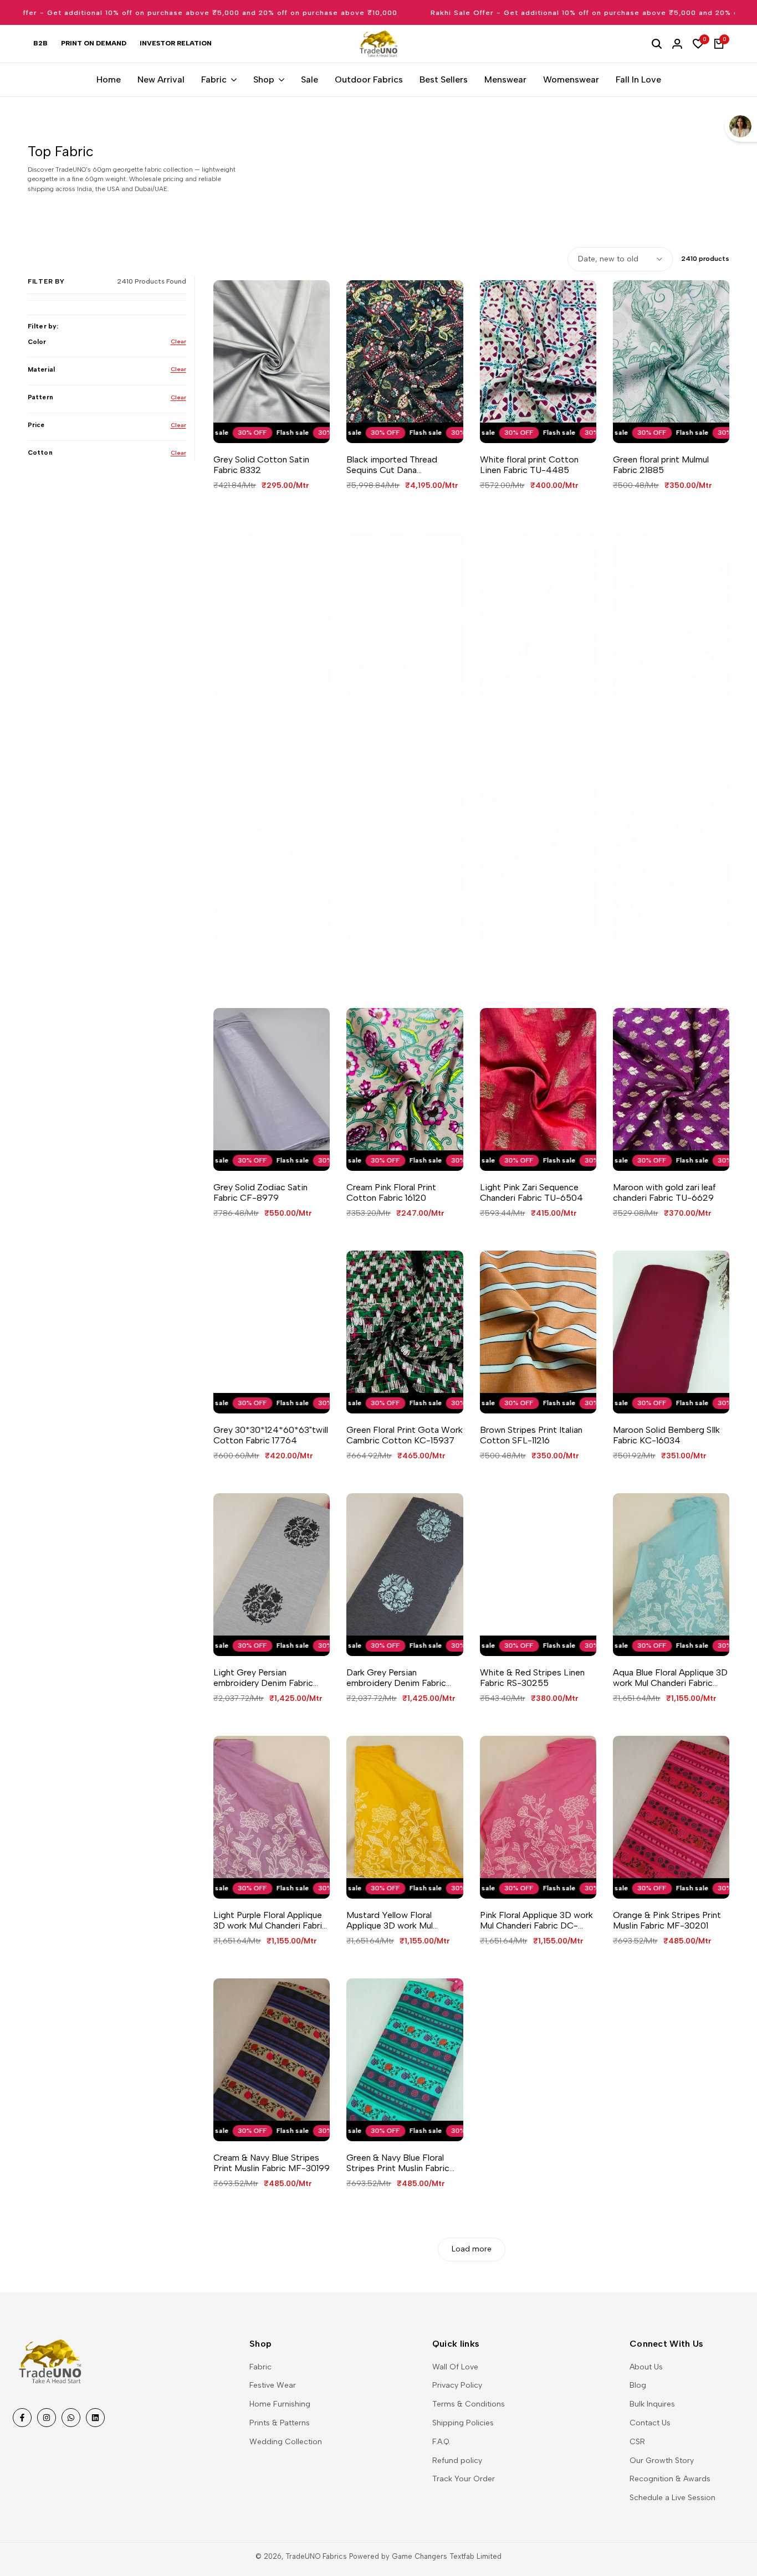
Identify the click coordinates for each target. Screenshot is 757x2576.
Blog (638, 2385)
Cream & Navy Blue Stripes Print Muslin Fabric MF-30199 (272, 2163)
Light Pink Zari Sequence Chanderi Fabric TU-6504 (531, 1192)
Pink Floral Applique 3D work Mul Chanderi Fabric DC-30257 (536, 1920)
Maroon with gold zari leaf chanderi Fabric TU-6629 (664, 1192)
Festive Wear (273, 2385)
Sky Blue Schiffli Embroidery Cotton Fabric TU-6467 (402, 961)
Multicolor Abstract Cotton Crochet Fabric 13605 (535, 718)
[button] (260, 424)
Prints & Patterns (280, 2423)
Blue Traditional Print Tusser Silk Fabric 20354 (269, 961)
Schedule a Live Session (672, 2498)
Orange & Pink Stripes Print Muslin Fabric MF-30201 (667, 1920)
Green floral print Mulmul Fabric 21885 (661, 465)
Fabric (260, 2367)
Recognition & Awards (670, 2479)
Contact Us (650, 2423)
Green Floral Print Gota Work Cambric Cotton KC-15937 (405, 1435)
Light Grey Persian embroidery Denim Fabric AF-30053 (263, 1678)
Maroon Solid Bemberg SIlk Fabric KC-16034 (666, 1435)
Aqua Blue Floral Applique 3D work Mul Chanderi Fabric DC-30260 (670, 1678)
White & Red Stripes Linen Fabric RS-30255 (532, 1678)
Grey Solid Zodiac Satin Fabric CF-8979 (260, 1192)
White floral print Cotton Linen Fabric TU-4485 (529, 465)
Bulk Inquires (652, 2404)
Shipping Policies (463, 2423)
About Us (646, 2367)
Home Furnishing (280, 2404)
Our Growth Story (662, 2461)
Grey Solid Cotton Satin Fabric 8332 (261, 465)
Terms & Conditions (469, 2404)
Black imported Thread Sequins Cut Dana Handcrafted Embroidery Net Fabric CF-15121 (404, 465)
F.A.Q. (441, 2442)
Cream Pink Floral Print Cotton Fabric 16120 (391, 1192)
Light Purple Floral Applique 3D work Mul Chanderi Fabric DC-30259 (270, 1920)
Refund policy (457, 2461)
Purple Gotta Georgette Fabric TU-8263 (395, 718)
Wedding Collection (286, 2442)
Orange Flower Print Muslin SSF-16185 (267, 718)
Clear (178, 341)
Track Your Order (464, 2479)
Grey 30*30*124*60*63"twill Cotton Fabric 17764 (271, 1435)
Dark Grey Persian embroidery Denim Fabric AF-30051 (396, 1678)
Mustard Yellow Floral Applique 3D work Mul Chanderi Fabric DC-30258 (401, 1920)
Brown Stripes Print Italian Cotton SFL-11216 (531, 1435)
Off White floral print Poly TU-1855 (664, 961)
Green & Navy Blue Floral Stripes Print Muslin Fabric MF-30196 (398, 2163)
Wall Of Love (455, 2367)
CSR (637, 2442)
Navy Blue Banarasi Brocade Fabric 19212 (668, 718)
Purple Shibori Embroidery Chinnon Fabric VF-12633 (531, 961)
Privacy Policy (457, 2385)
